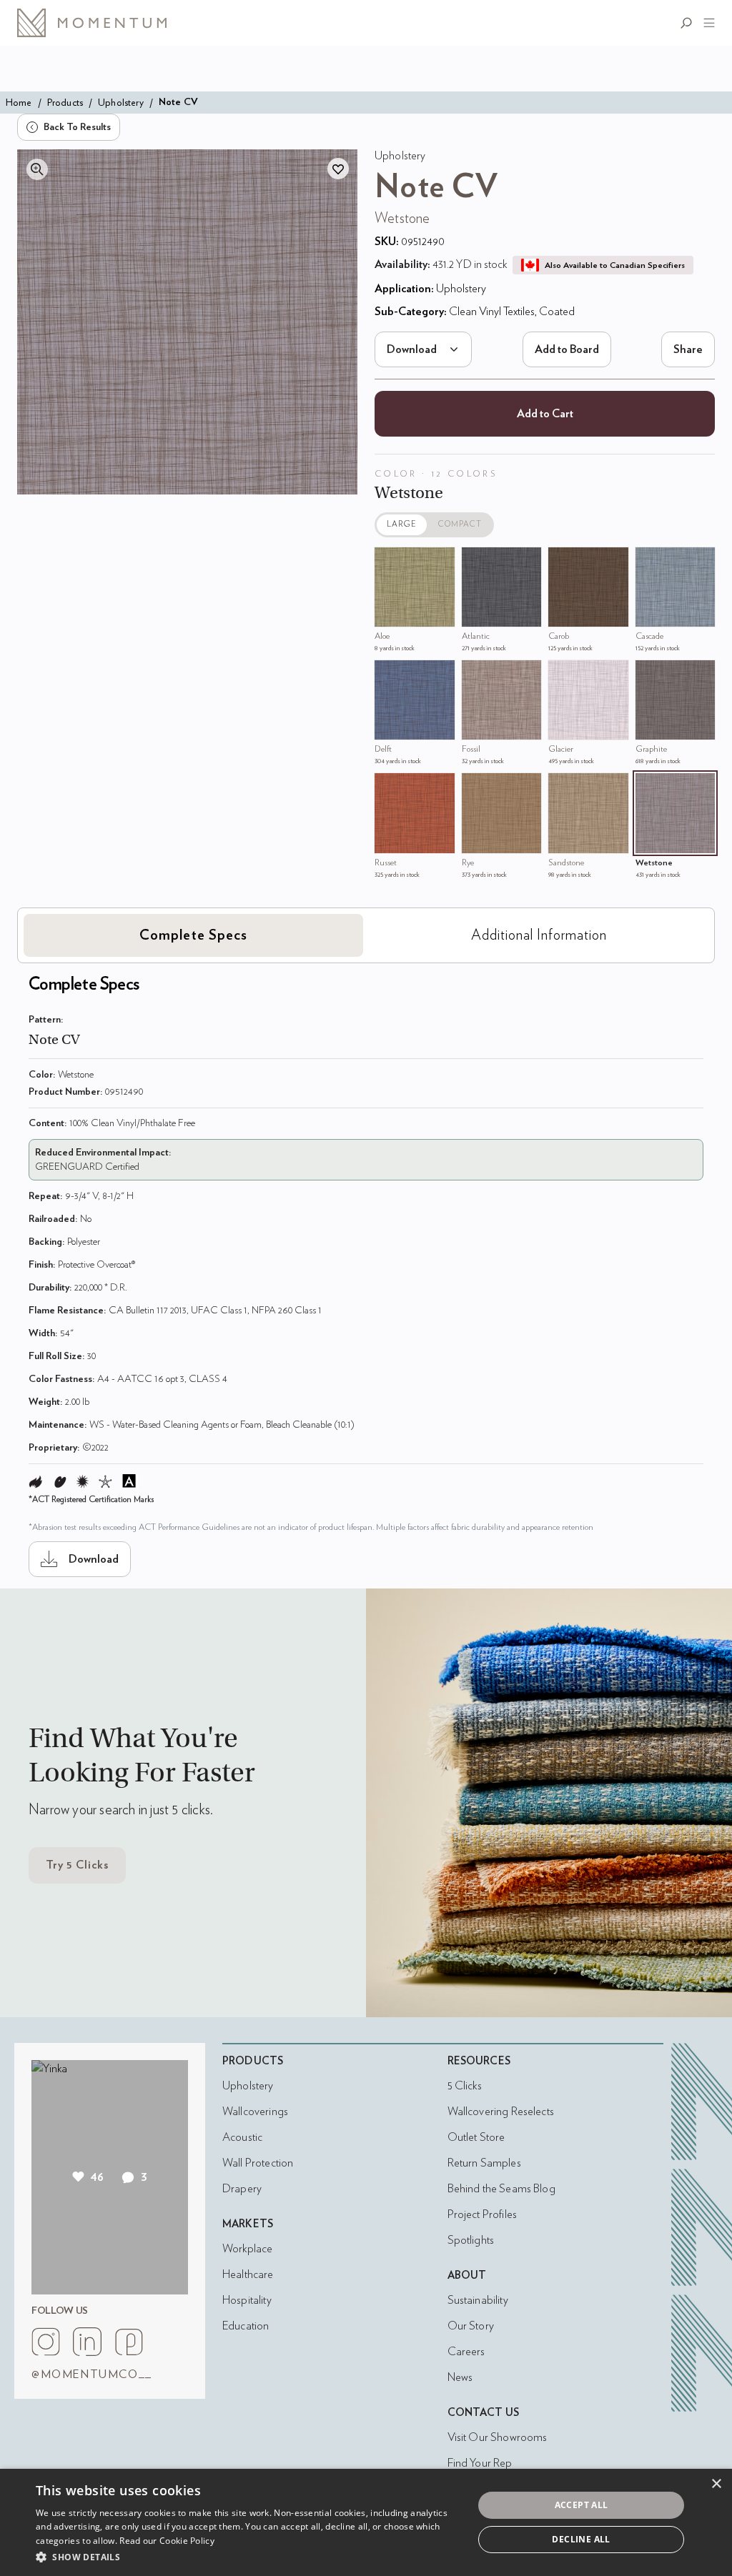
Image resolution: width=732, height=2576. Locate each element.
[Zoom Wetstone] (650, 787)
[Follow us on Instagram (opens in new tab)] (46, 2342)
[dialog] (366, 2522)
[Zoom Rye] (476, 787)
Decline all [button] (581, 2539)
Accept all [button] (582, 2505)
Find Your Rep (480, 2463)
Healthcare (248, 2274)
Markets (248, 2224)
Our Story (471, 2326)
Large (402, 524)
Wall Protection (258, 2163)
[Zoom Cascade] (650, 562)
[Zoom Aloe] (389, 562)
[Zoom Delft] (389, 675)
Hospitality (247, 2300)
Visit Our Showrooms (498, 2437)
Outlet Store (476, 2137)
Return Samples (484, 2163)
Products (65, 103)
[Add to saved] (338, 169)
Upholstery (121, 103)
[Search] (689, 23)
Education (246, 2326)
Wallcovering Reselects (501, 2112)
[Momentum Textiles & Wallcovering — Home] (103, 23)
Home (19, 103)
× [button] (716, 2484)
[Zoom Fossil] (476, 675)
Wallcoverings (255, 2112)
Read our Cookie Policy (167, 2541)
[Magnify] (37, 169)
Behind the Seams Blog (501, 2189)
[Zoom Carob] (563, 562)
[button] (248, 2557)
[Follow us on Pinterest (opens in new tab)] (129, 2342)
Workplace (247, 2249)
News (460, 2377)
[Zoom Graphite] (650, 675)
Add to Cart (545, 414)
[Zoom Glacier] (563, 675)
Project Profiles (482, 2214)
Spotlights (471, 2240)
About (467, 2276)
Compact (460, 524)
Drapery (242, 2189)
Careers (466, 2352)
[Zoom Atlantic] (476, 562)
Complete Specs (193, 935)
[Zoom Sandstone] (563, 787)
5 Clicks (465, 2086)
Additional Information (539, 935)
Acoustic (242, 2137)
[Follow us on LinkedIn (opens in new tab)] (87, 2342)
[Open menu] (706, 23)
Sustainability (478, 2300)
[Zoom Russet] (389, 787)
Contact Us (484, 2413)
